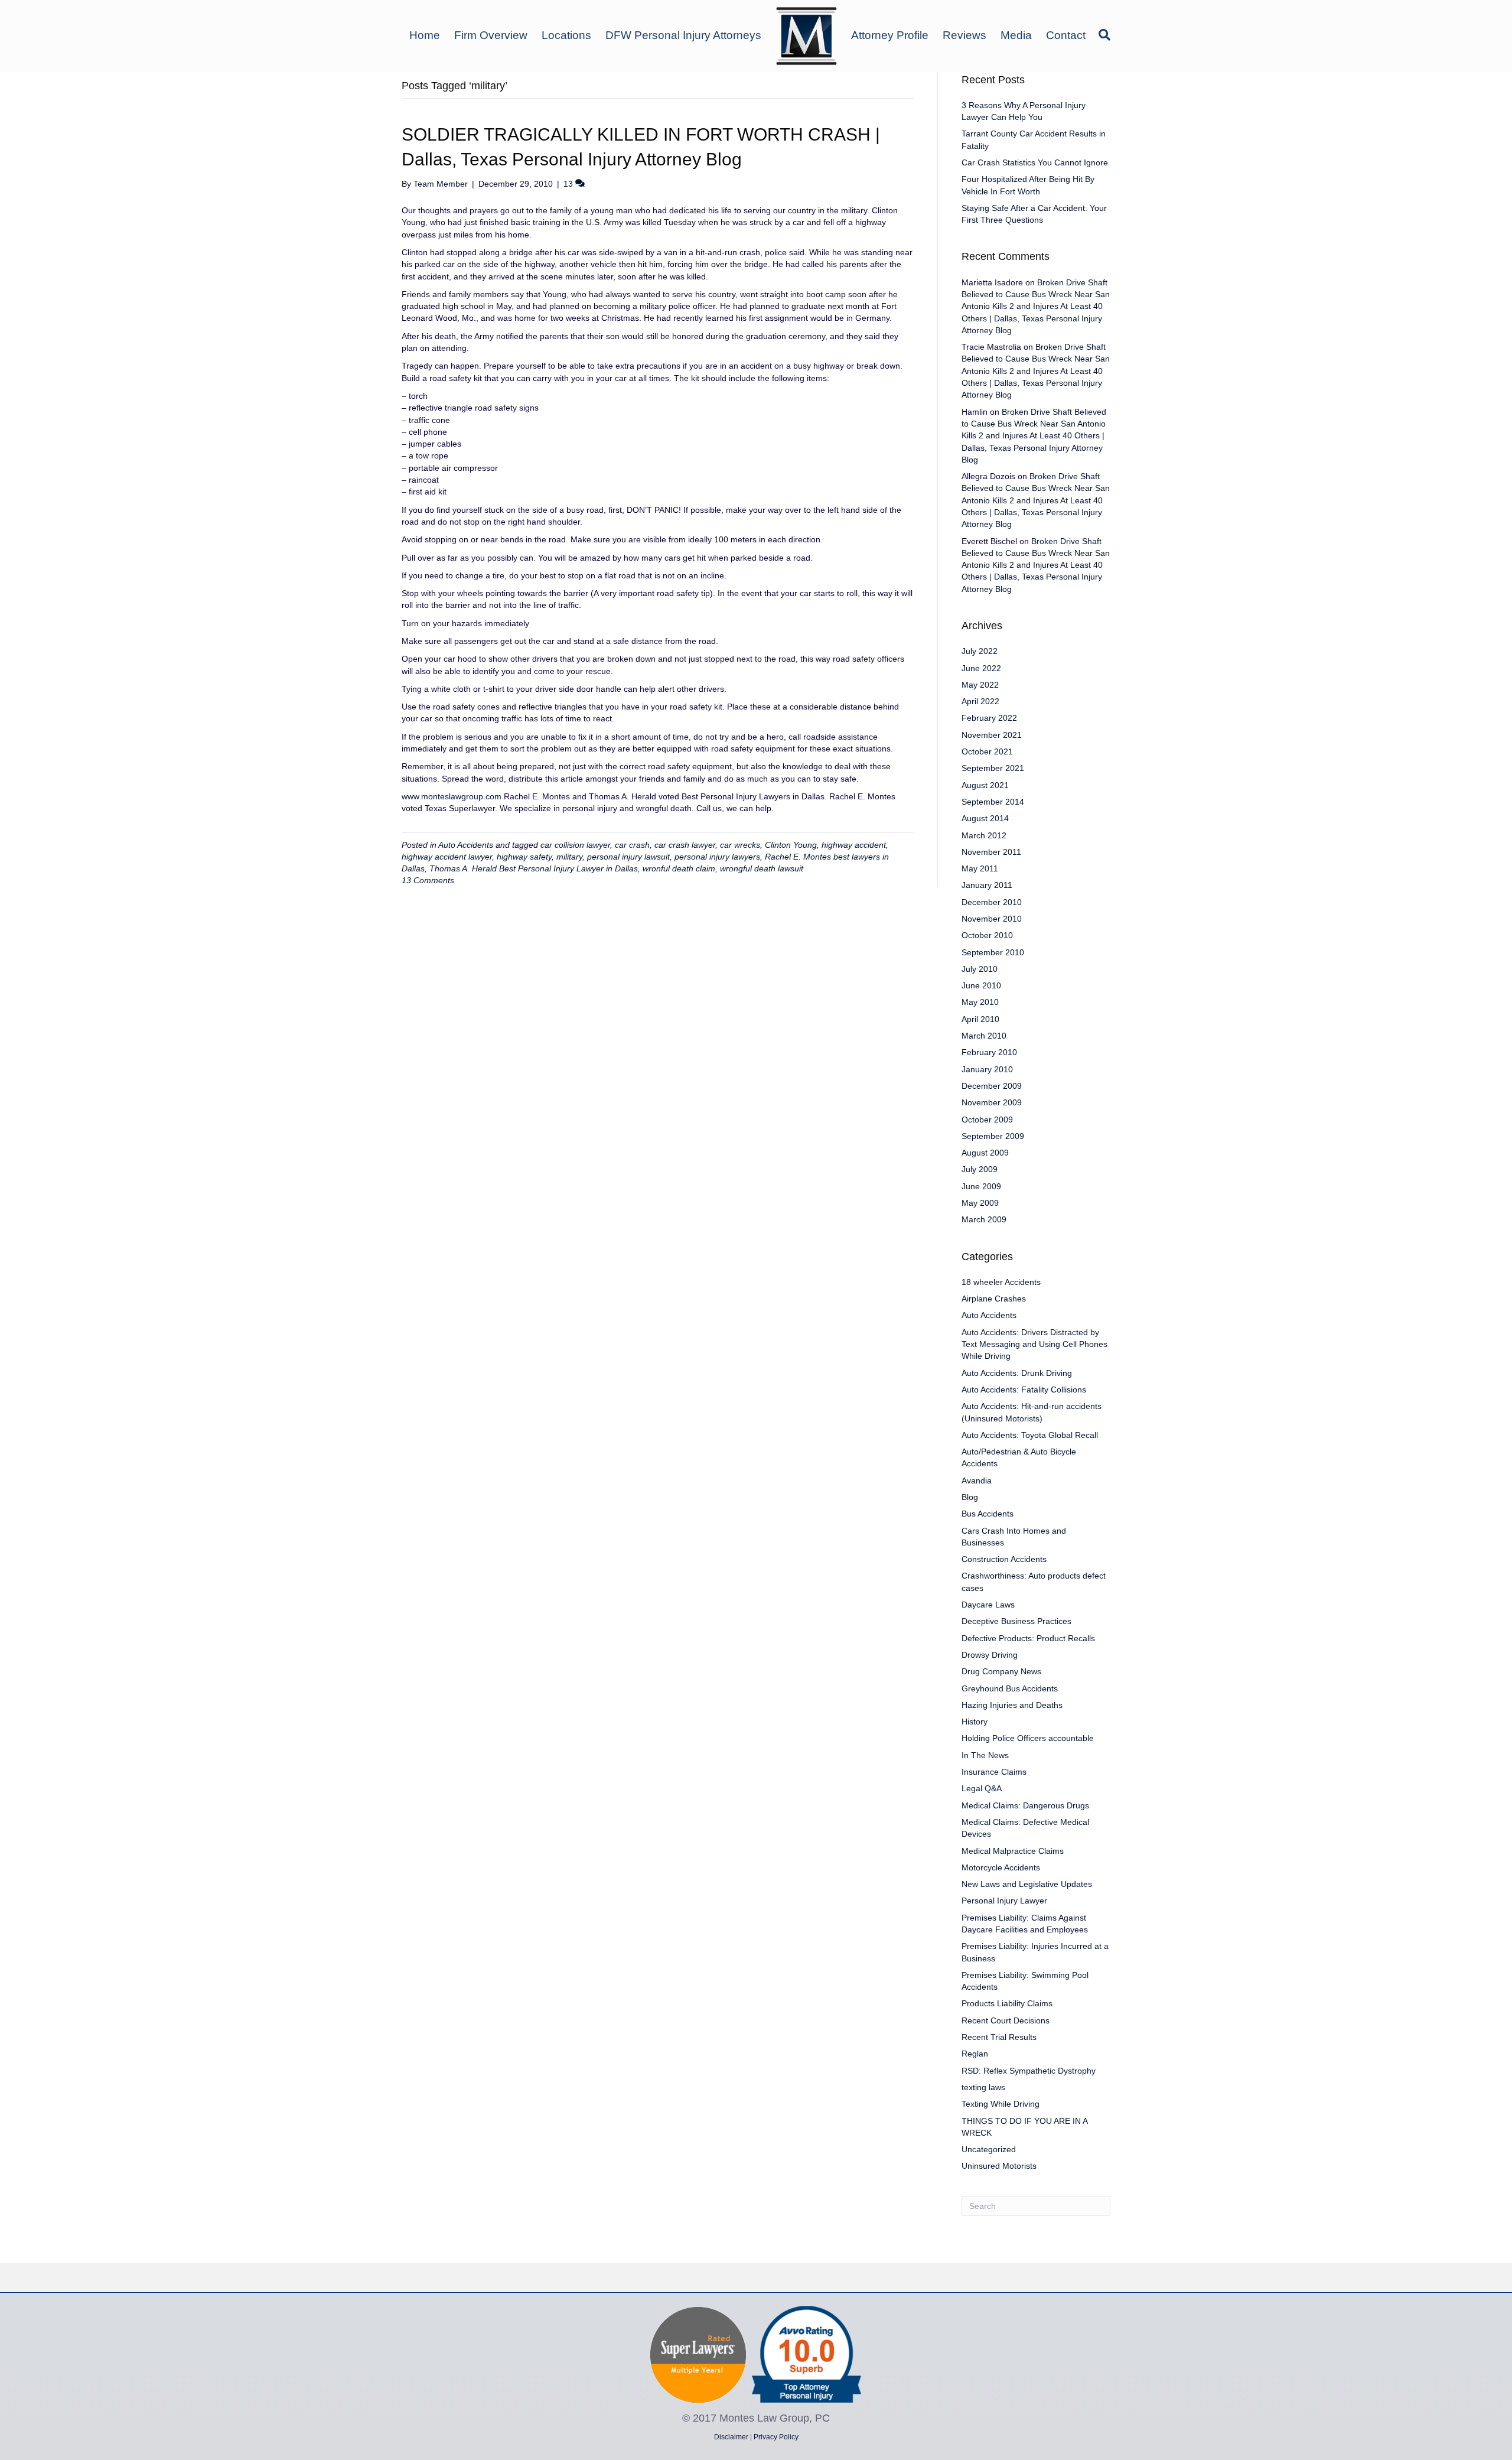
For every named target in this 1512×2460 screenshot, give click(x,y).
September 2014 (993, 802)
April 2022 (980, 701)
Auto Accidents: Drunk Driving (1017, 1373)
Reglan (975, 2054)
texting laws (983, 2087)
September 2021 (993, 768)
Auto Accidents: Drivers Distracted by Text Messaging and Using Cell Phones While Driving (1034, 1344)
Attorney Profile (890, 35)
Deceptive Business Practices (1016, 1621)
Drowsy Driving (990, 1655)
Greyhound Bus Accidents (1010, 1688)
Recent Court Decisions (1006, 2020)
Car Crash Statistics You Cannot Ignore (1035, 162)
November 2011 (991, 852)
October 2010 (987, 935)
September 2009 (993, 1136)
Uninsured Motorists (999, 2166)
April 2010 (980, 1019)
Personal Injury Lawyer (1004, 1901)
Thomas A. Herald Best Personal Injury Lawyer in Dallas (534, 868)
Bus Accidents (988, 1514)
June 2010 (981, 985)
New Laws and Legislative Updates (1027, 1884)
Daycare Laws (988, 1605)
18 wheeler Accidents (1001, 1282)
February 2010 (989, 1052)
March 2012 (984, 835)
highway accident (854, 845)
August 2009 (985, 1153)
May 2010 (980, 1002)
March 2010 (984, 1036)
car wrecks (740, 845)
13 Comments (428, 880)
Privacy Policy (776, 2437)
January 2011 (987, 885)
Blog (970, 1497)
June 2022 (981, 668)
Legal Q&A (982, 1788)
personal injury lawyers (717, 857)
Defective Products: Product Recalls (1028, 1638)
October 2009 (987, 1120)
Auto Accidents (466, 845)
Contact (1066, 35)
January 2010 (987, 1069)
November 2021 (992, 735)
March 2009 (984, 1219)
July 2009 (980, 1169)
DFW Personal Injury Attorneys (683, 35)
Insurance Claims (994, 1772)
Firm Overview (491, 35)
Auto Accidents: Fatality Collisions (1024, 1390)
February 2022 (989, 718)
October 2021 (987, 751)
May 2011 (980, 868)
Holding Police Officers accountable (1028, 1738)
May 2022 (980, 685)
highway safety (524, 857)
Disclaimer (731, 2437)
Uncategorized (989, 2149)
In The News (985, 1755)
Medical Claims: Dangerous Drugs (1025, 1805)
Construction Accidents (1004, 1559)
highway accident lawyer (447, 857)
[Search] (1102, 35)
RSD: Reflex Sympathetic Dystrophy (1029, 2071)
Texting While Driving (1001, 2104)
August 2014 (985, 818)
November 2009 (992, 1102)
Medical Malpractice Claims (1013, 1851)
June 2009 (981, 1186)
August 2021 (985, 785)
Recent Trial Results (999, 2037)
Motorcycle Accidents (1001, 1867)
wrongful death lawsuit (762, 868)
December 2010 (992, 902)
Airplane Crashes (994, 1299)
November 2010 (992, 919)
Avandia (977, 1480)
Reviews (964, 35)
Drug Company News (1001, 1671)
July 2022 (980, 651)
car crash (632, 845)
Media (1016, 35)
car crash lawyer (685, 845)
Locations (566, 35)
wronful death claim (679, 868)
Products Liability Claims (1007, 2003)
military (569, 857)
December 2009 (992, 1086)
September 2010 (993, 952)
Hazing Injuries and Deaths (1012, 1705)
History (975, 1722)
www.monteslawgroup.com (452, 796)
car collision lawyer (575, 845)
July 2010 (980, 969)
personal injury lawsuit (628, 857)
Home (425, 35)
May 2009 (980, 1203)
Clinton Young (791, 845)
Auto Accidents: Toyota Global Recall (1030, 1435)
